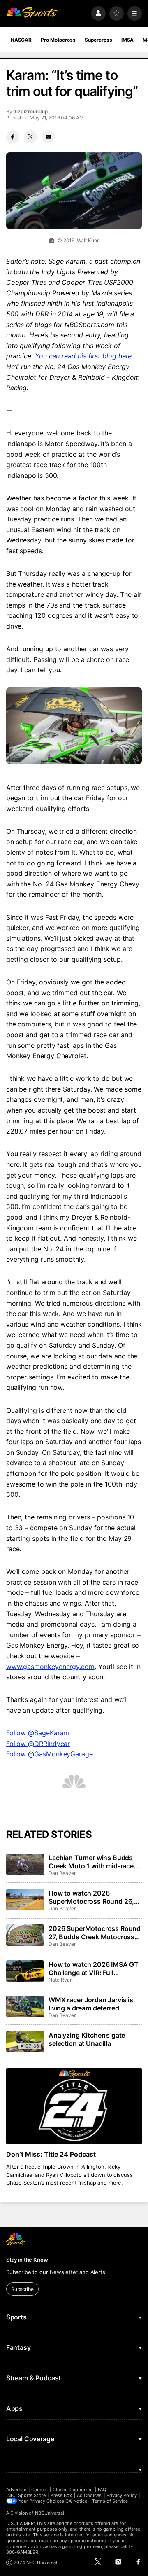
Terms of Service (110, 2501)
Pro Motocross (58, 40)
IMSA (128, 40)
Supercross (98, 40)
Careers (39, 2490)
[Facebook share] (13, 137)
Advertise (16, 2490)
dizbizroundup (30, 111)
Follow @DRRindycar (38, 1744)
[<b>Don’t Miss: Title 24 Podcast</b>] (74, 2106)
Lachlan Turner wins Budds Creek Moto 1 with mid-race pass (91, 1862)
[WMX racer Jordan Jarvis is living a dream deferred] (25, 2006)
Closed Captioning (73, 2490)
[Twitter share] (30, 137)
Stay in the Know (27, 2260)
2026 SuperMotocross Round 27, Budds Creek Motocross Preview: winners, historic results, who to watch (95, 1933)
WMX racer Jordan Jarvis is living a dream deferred (91, 2004)
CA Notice (76, 2501)
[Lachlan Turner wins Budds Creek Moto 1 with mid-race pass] (25, 1864)
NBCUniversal (50, 2513)
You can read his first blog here (83, 356)
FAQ (102, 2490)
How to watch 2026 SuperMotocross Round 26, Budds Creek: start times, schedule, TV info (91, 1897)
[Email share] (48, 137)
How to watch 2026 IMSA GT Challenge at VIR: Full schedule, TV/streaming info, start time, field (94, 1968)
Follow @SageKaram (38, 1733)
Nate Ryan (60, 1980)
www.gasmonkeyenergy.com (50, 1667)
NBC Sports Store (27, 2495)
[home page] (32, 13)
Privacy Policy (122, 2495)
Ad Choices (89, 2495)
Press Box (61, 2495)
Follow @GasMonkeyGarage (50, 1754)
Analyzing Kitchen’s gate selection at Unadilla (87, 2039)
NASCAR (21, 40)
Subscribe (22, 2289)
